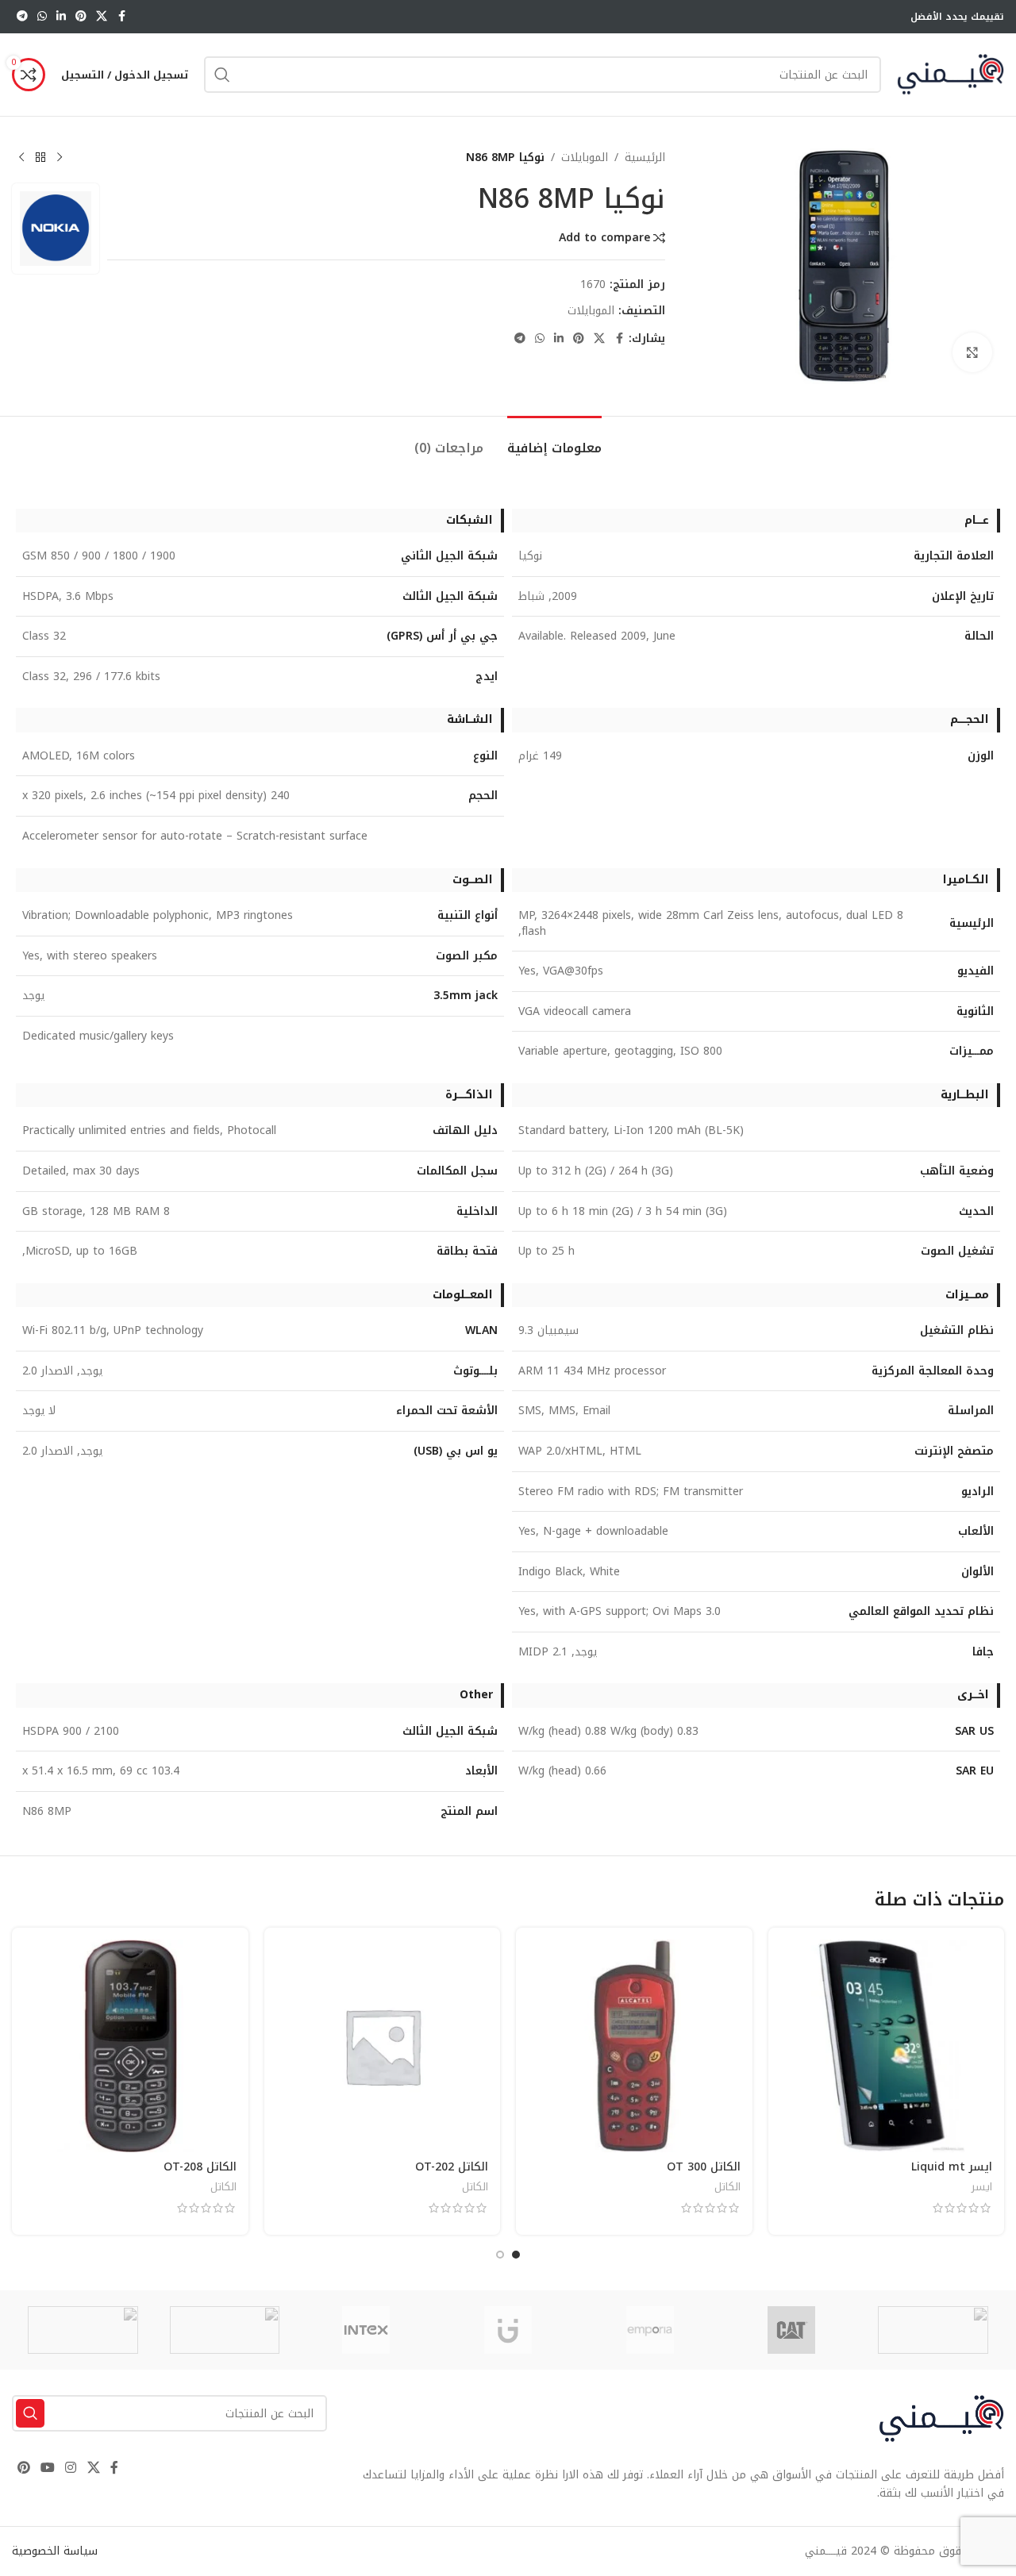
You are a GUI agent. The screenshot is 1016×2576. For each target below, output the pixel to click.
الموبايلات (585, 158)
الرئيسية (645, 158)
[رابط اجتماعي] (102, 17)
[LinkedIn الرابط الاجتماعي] (61, 17)
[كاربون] (83, 2330)
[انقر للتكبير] (972, 352)
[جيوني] (508, 2330)
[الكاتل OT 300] (634, 2046)
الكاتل (727, 2187)
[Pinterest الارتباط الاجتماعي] (81, 17)
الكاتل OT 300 (704, 2167)
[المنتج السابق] (60, 158)
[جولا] (225, 2330)
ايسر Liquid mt (952, 2167)
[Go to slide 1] (516, 2255)
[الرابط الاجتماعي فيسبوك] (121, 17)
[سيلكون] (933, 2330)
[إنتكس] (366, 2330)
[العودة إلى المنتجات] (40, 158)
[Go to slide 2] (500, 2255)
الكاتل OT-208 (200, 2167)
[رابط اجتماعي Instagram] (71, 2468)
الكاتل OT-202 (452, 2167)
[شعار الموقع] (951, 74)
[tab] (554, 440)
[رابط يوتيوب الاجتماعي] (47, 2468)
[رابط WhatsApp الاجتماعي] (42, 17)
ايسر (982, 2187)
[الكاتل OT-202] (383, 2046)
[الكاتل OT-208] (130, 2046)
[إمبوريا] (650, 2330)
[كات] (792, 2330)
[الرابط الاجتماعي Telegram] (22, 17)
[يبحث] (222, 75)
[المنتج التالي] (21, 158)
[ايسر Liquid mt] (887, 2046)
